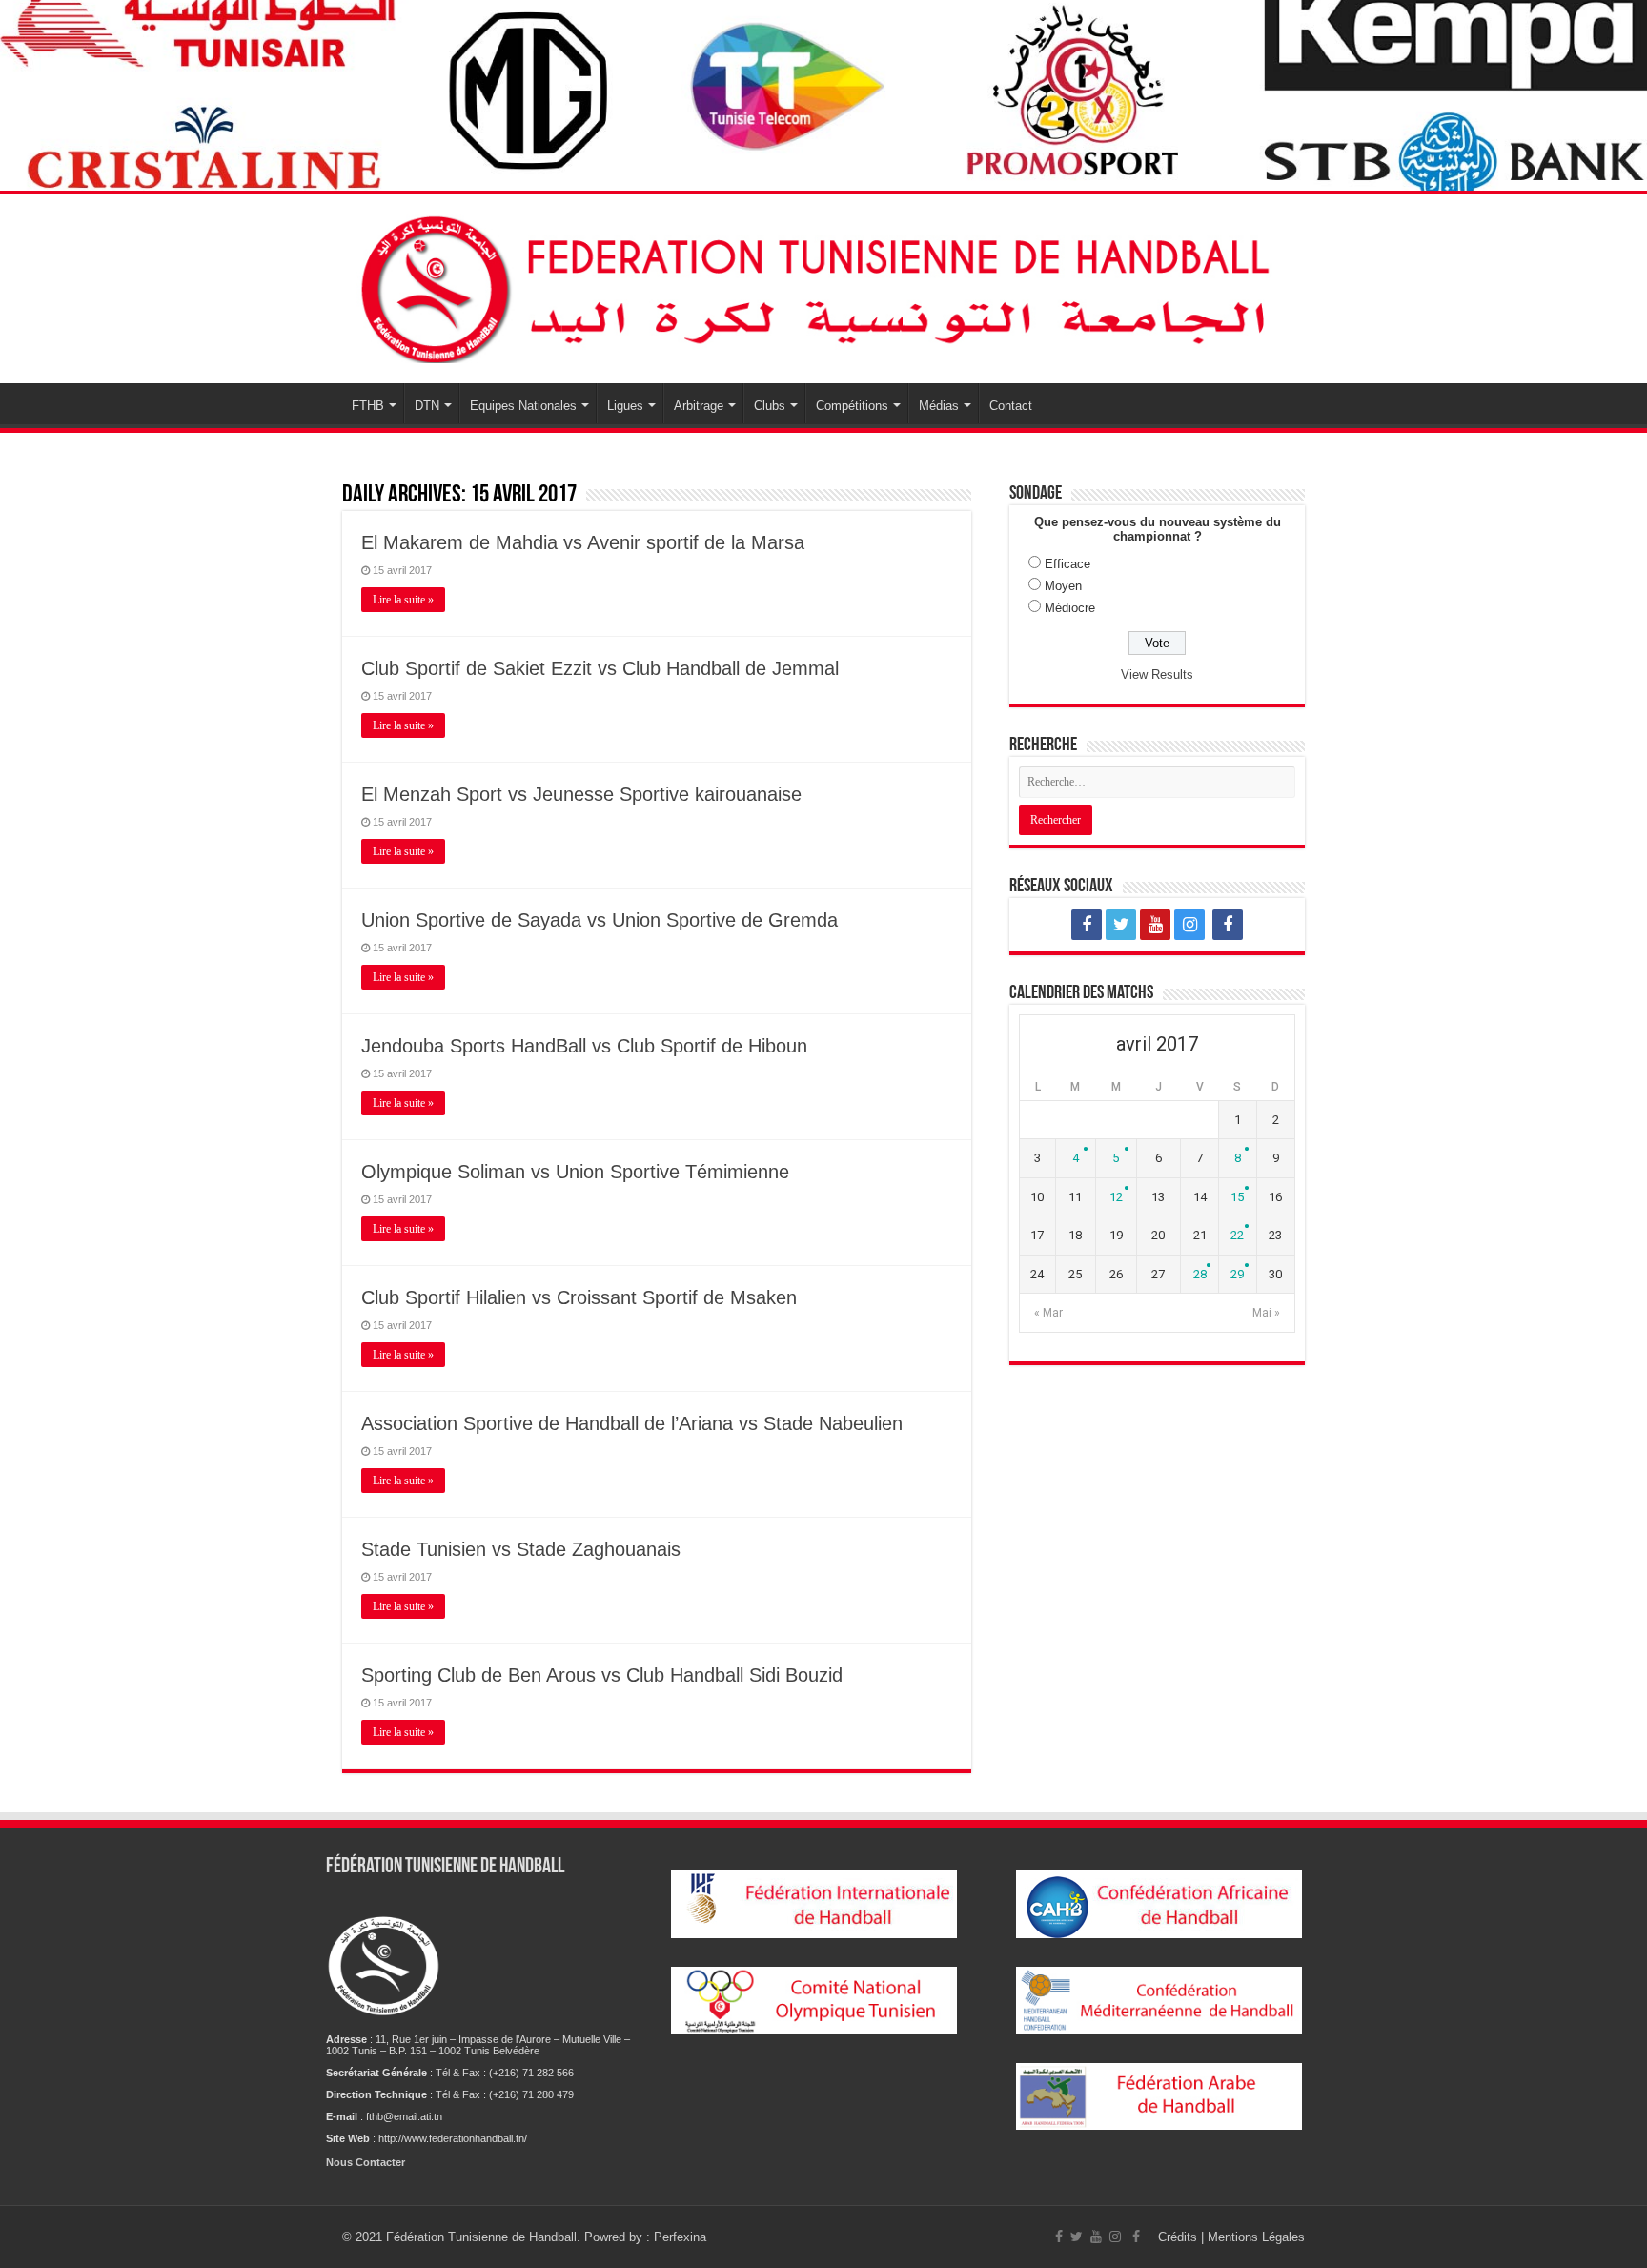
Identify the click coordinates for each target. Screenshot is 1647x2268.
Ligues (625, 406)
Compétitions (852, 406)
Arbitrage (699, 406)
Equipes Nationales (523, 406)
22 (1237, 1235)
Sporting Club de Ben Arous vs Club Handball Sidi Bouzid (602, 1675)
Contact (1011, 406)
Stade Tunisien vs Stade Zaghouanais (521, 1549)
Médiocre (1070, 608)
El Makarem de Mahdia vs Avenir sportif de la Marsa (583, 542)
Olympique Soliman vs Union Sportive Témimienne (575, 1172)
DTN (427, 406)
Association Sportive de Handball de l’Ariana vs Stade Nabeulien (632, 1423)
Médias (939, 406)
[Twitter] (1121, 925)
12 (1116, 1197)
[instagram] (1189, 925)
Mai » (1266, 1313)
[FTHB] (823, 285)
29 (1237, 1274)
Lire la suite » (403, 600)
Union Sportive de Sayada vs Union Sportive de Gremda (600, 920)
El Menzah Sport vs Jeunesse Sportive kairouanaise (581, 794)
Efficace (1067, 564)
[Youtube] (1155, 925)
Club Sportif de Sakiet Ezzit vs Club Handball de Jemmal (600, 668)
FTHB (368, 406)
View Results (1157, 674)
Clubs (770, 406)
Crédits (1179, 2237)
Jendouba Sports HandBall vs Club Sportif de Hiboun (584, 1046)
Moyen (1063, 586)
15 (1237, 1197)
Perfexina (680, 2237)
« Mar (1048, 1313)
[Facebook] (1087, 925)
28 (1200, 1274)
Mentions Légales (1256, 2237)
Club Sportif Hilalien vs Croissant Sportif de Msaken (579, 1297)
